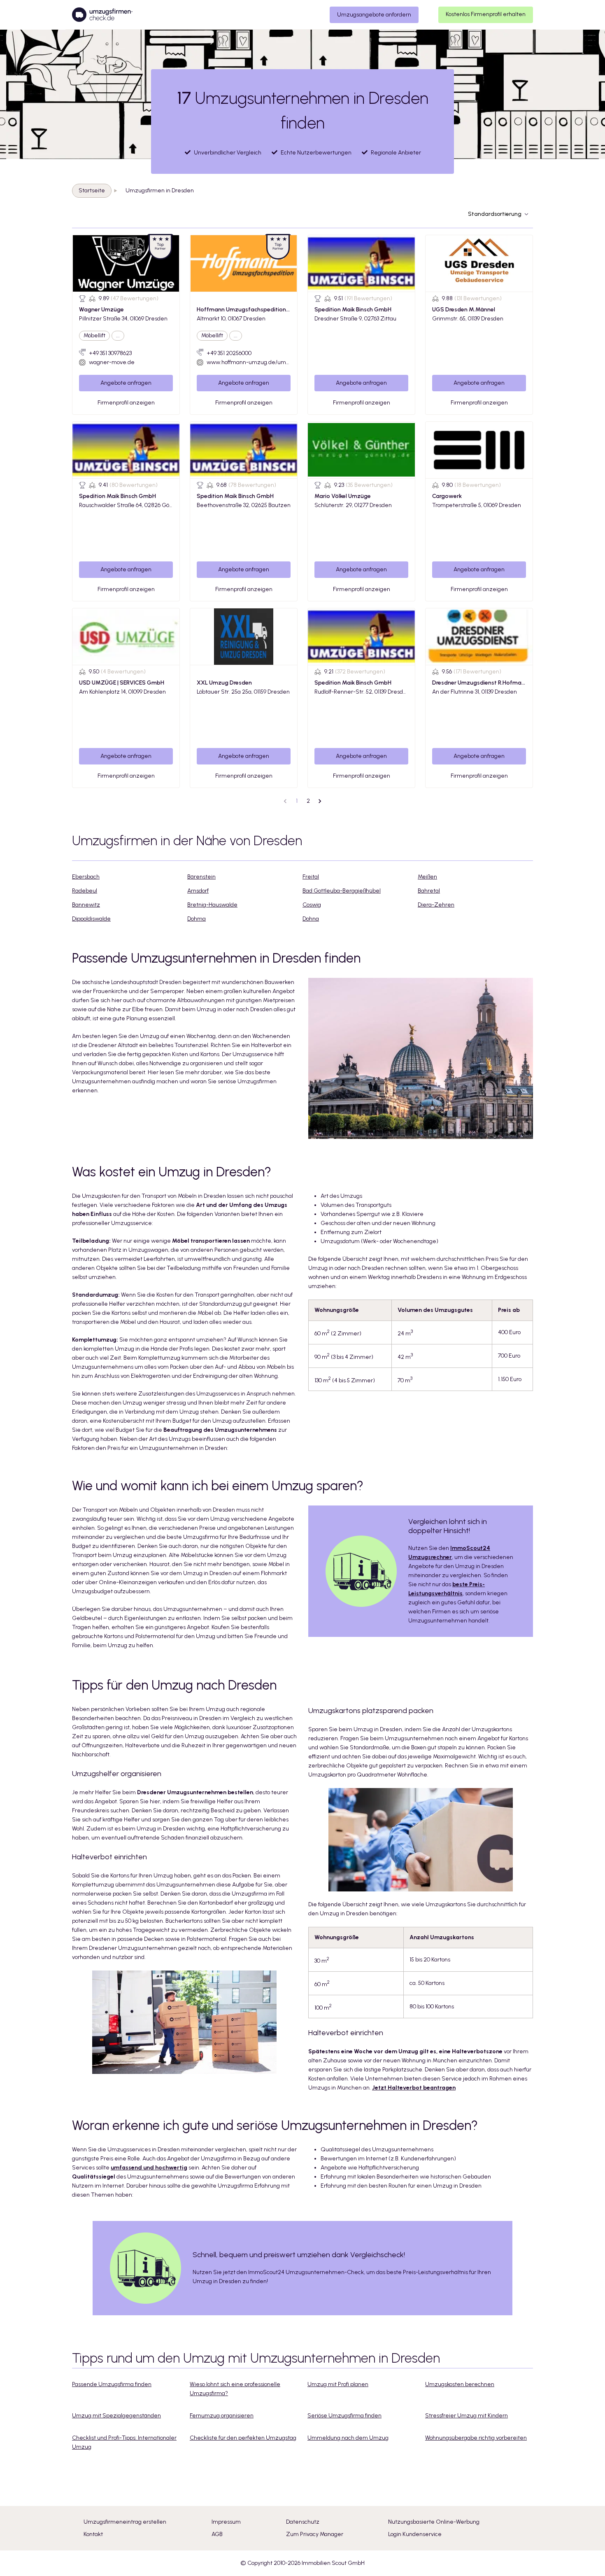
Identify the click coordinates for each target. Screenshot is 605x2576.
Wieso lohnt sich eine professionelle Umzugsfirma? (235, 2389)
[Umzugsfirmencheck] (102, 15)
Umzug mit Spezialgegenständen (116, 2416)
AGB (217, 2534)
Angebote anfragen (126, 383)
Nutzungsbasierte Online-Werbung (434, 2522)
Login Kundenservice (415, 2534)
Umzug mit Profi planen (338, 2384)
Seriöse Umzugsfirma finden (344, 2416)
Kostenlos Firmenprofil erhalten (486, 14)
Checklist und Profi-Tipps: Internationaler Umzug (124, 2442)
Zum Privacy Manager (315, 2534)
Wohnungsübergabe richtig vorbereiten (476, 2438)
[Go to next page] (320, 801)
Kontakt (93, 2534)
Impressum (226, 2522)
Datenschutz (303, 2522)
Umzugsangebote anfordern (374, 15)
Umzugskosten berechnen (460, 2384)
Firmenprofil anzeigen (126, 403)
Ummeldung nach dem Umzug (348, 2438)
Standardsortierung (495, 214)
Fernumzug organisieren (222, 2416)
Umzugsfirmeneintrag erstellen (125, 2522)
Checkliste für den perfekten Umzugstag (243, 2438)
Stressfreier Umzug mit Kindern (467, 2416)
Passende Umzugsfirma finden (112, 2384)
